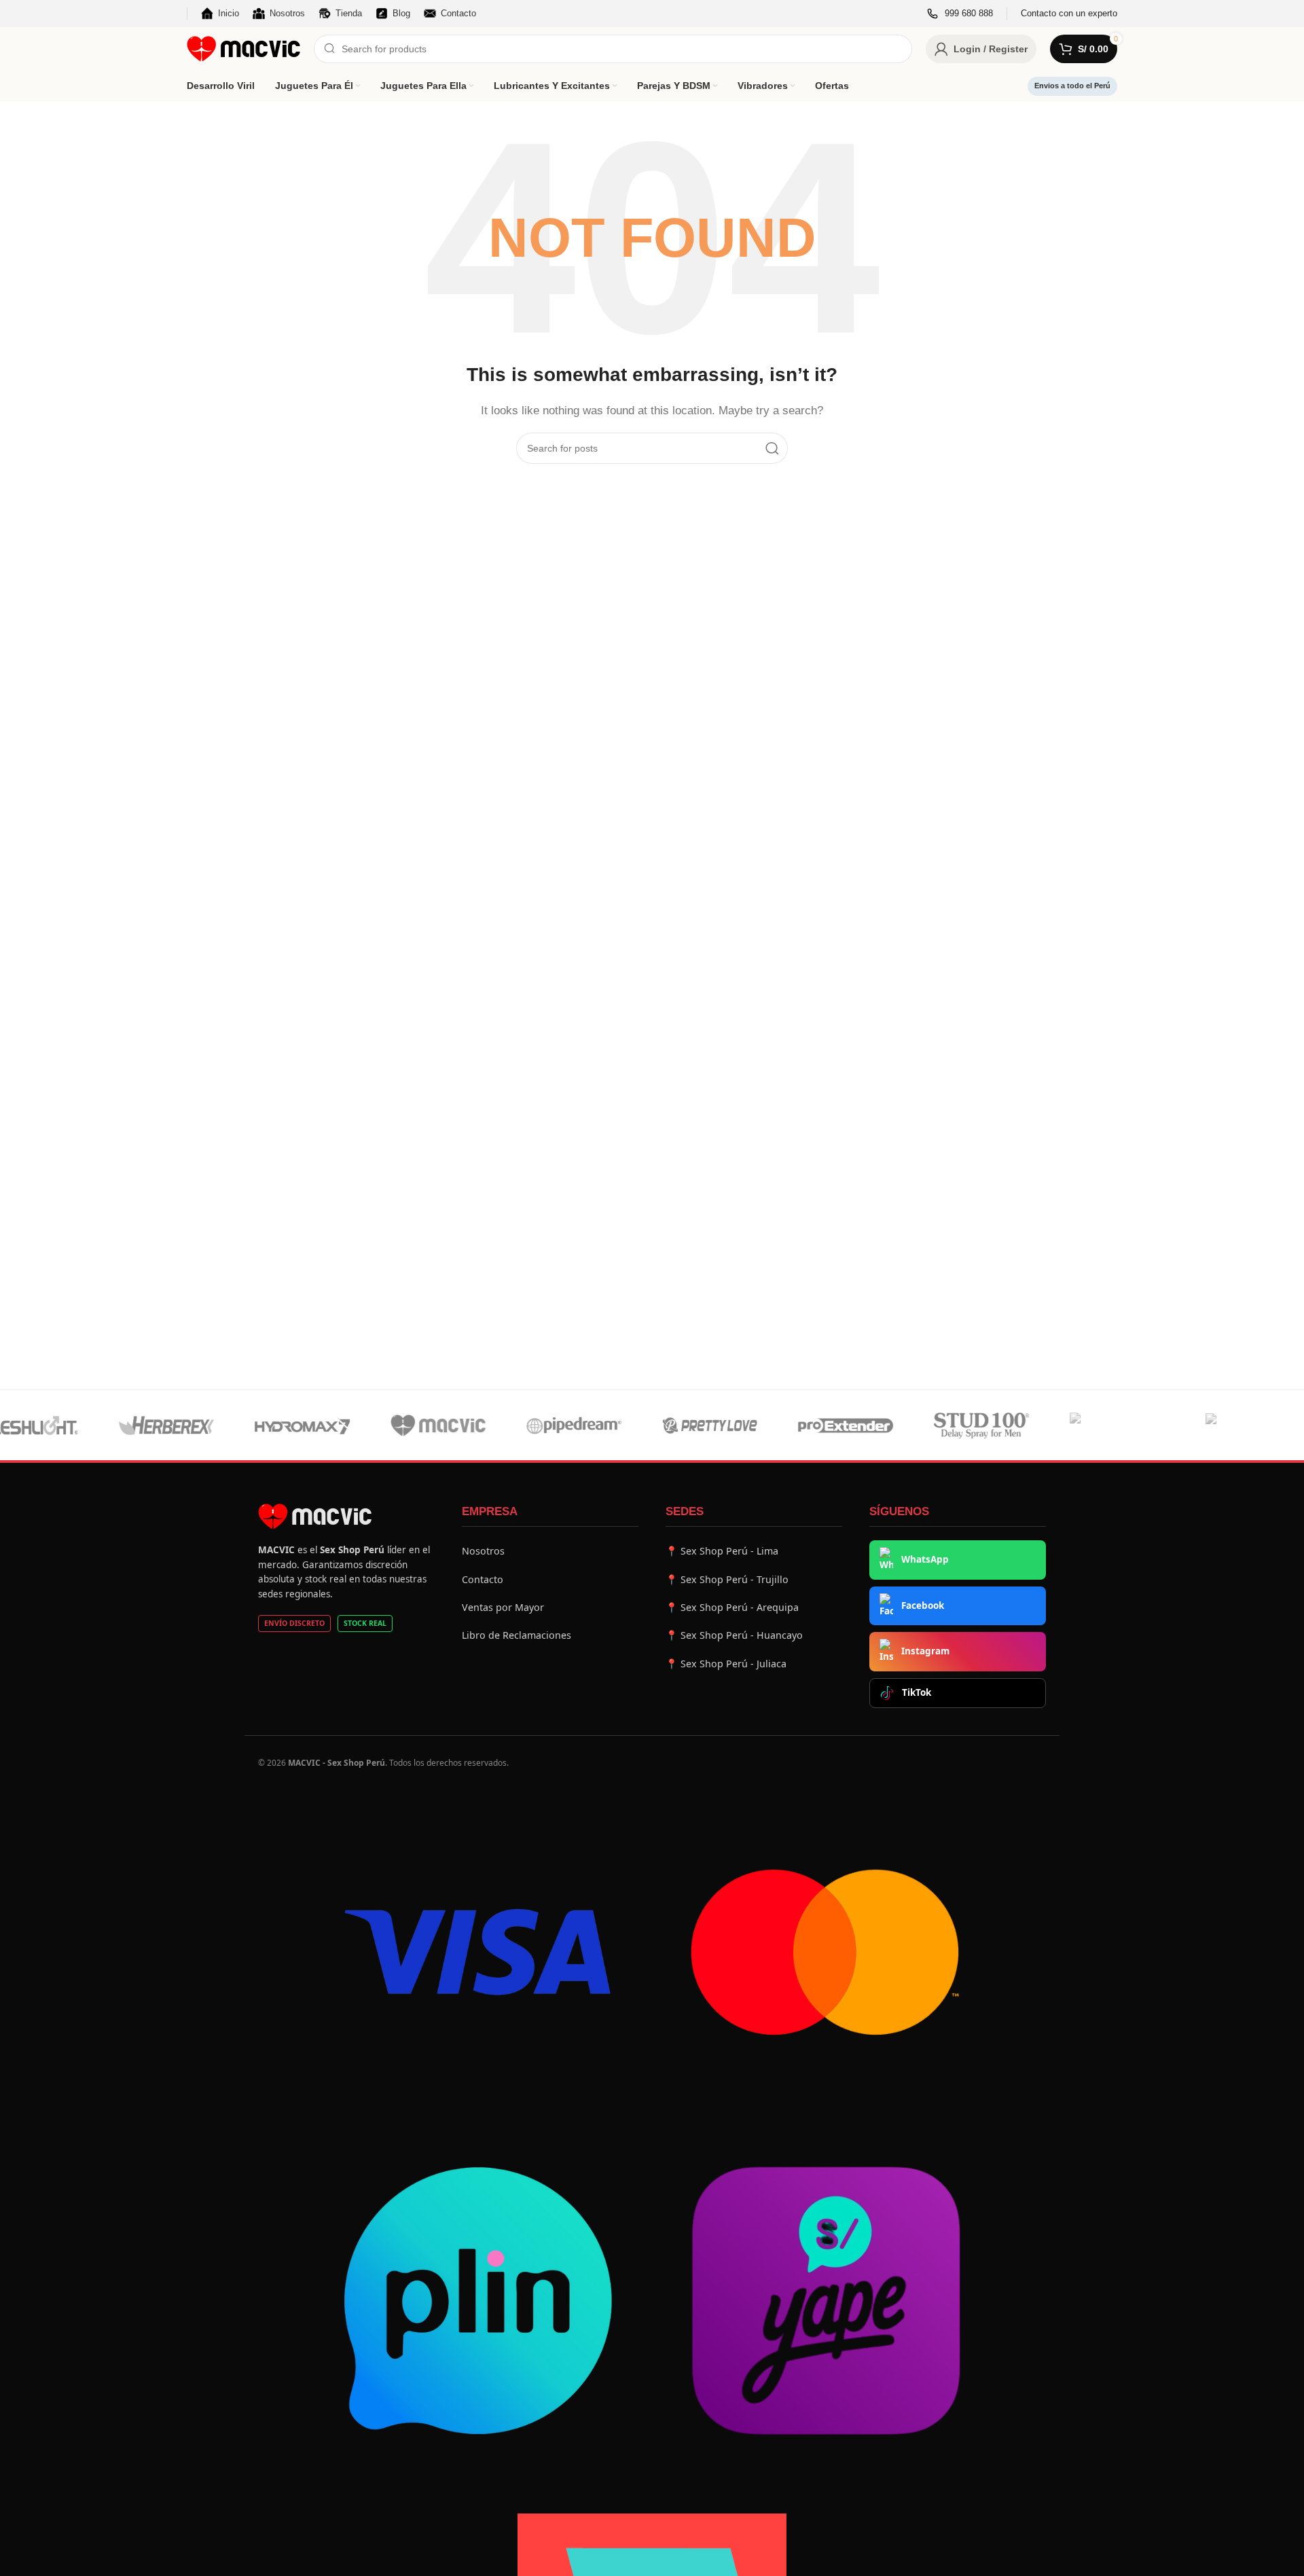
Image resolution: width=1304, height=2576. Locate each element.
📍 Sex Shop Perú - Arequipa (732, 1607)
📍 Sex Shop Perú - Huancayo (734, 1635)
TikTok (917, 1692)
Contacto (483, 1579)
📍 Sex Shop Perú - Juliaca (726, 1664)
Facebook (923, 1606)
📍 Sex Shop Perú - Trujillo (727, 1579)
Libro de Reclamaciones (517, 1635)
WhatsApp (925, 1559)
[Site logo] (243, 48)
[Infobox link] (960, 14)
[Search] (772, 448)
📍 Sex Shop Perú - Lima (722, 1551)
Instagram (925, 1651)
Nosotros (483, 1551)
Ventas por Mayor (503, 1607)
